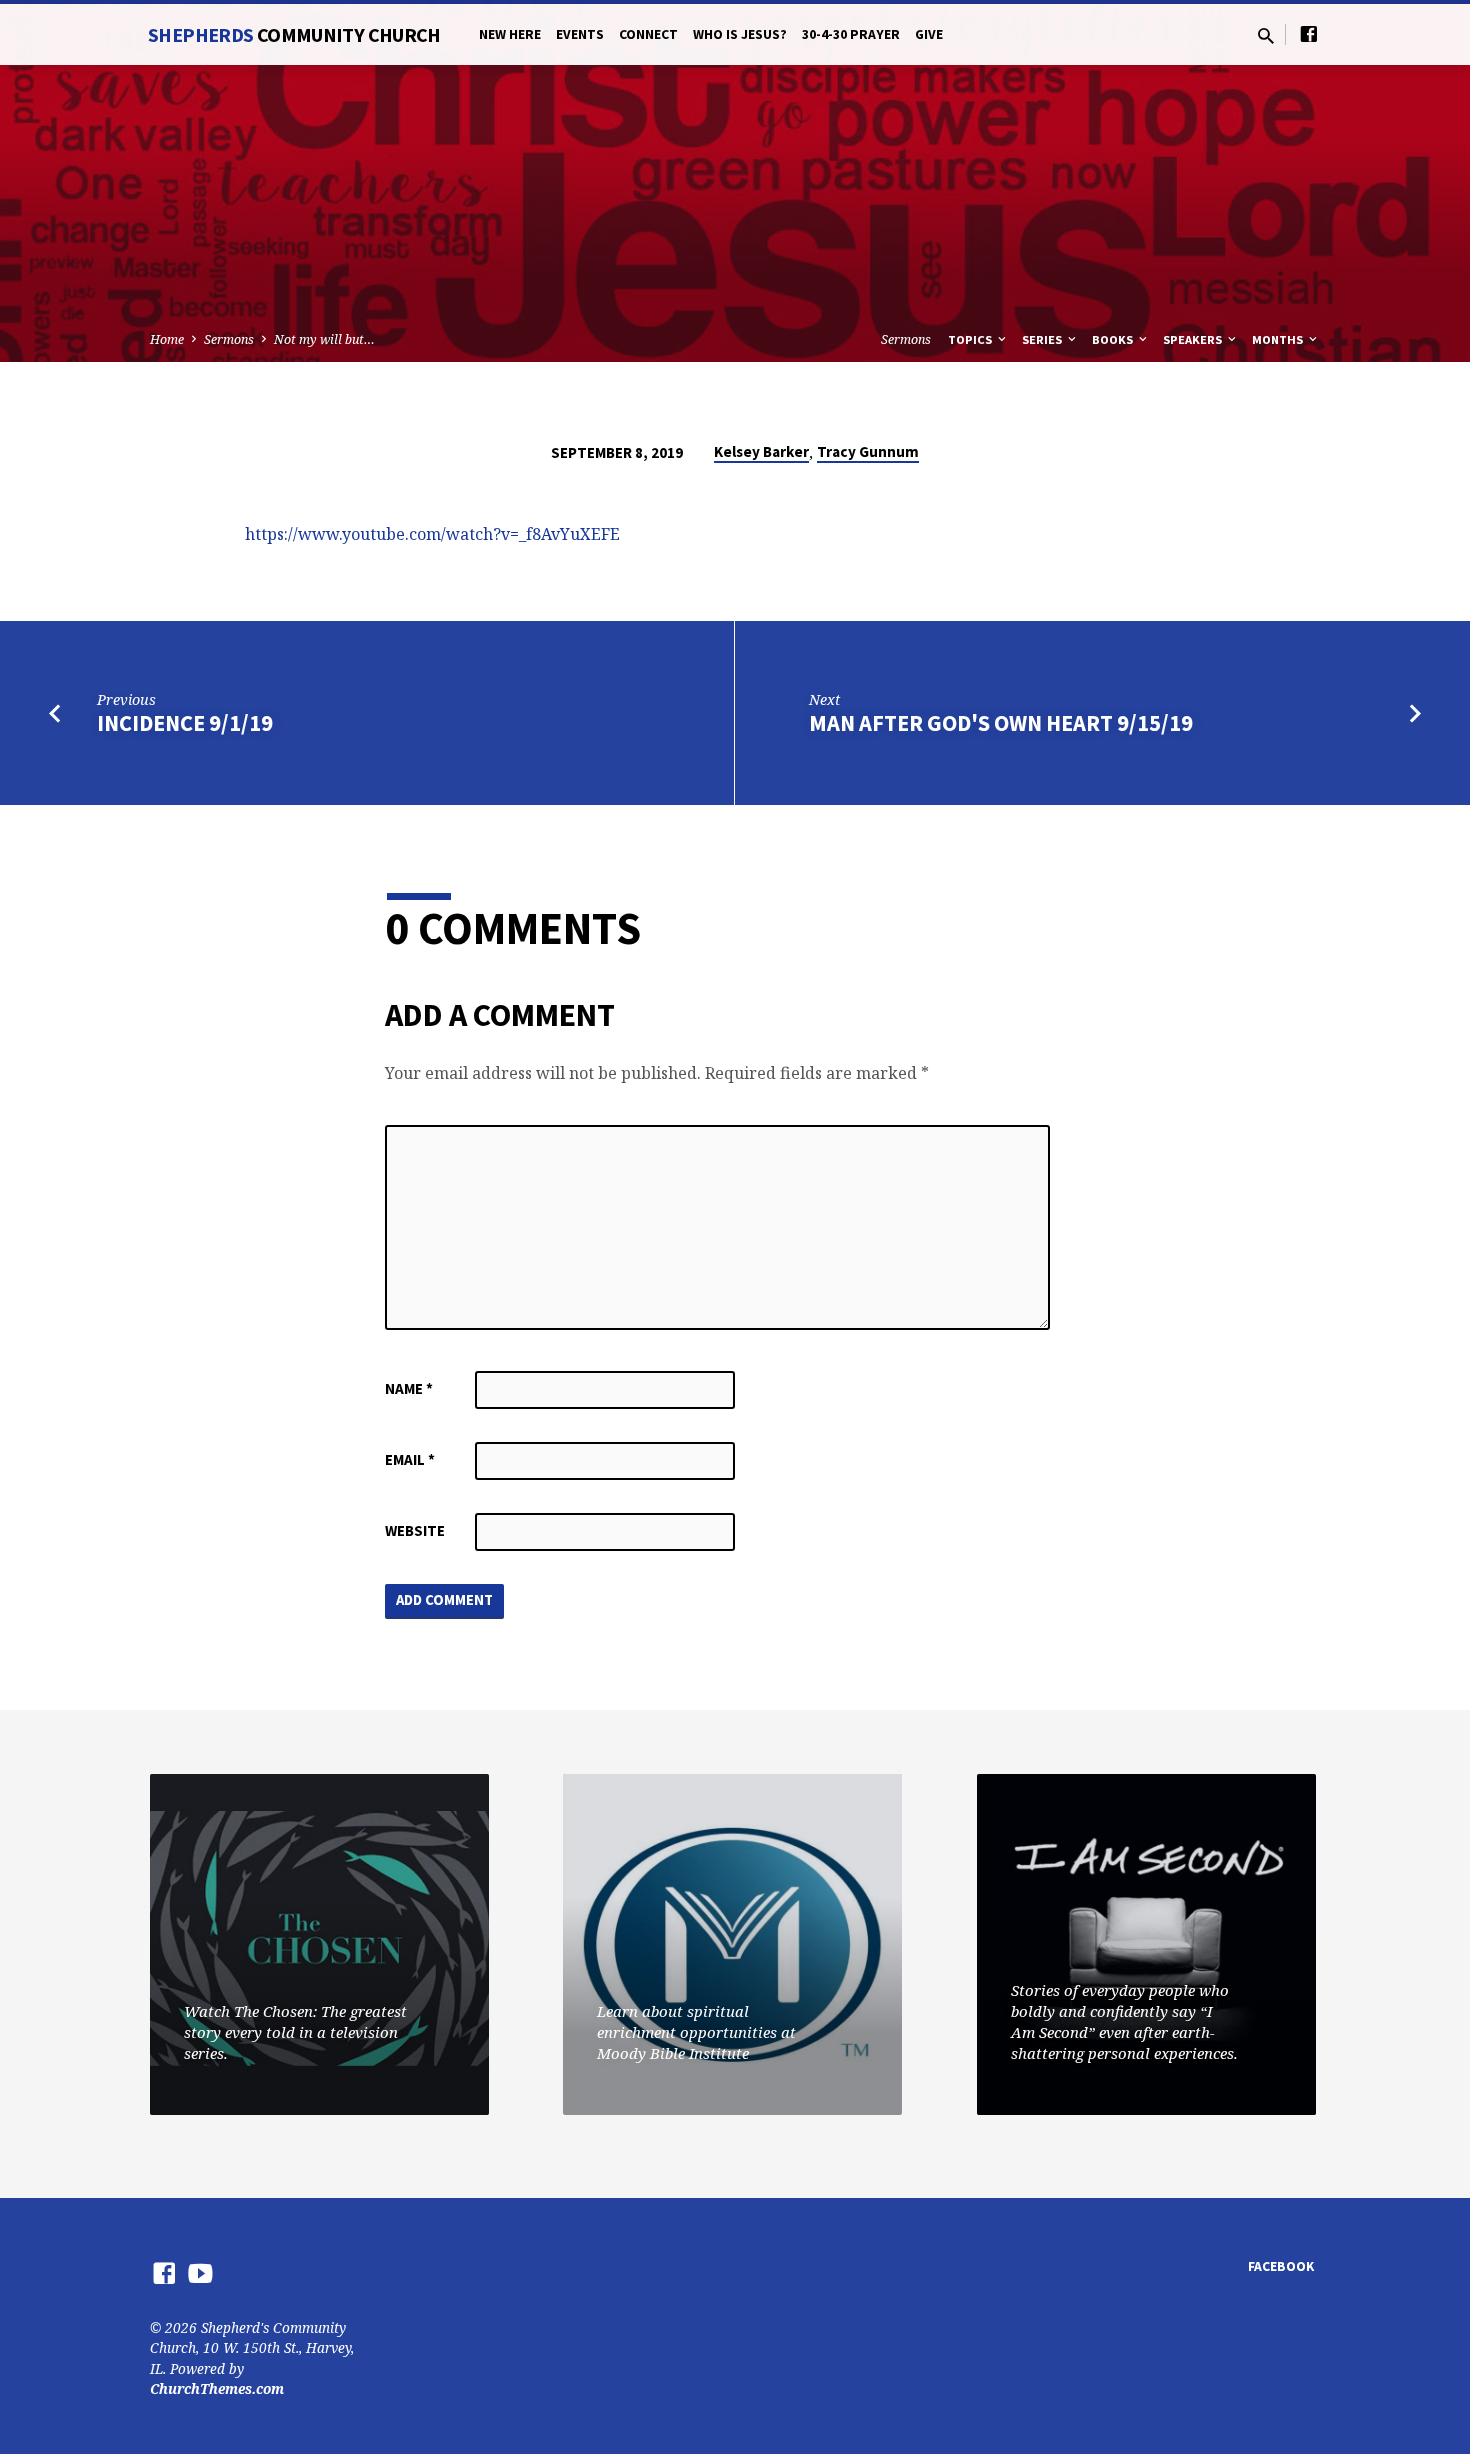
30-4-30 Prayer (851, 34)
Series (1043, 339)
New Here (510, 34)
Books (1114, 339)
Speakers (1194, 339)
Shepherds (294, 34)
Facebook (1281, 2266)
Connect (648, 34)
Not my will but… (324, 339)
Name (409, 1388)
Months (1279, 339)
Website (415, 1530)
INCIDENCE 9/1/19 (185, 723)
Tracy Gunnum (868, 451)
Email (410, 1459)
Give (929, 34)
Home (167, 339)
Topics (971, 339)
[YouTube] (200, 2272)
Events (580, 34)
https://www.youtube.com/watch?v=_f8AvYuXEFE (432, 534)
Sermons (229, 339)
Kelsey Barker (761, 451)
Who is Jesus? (740, 34)
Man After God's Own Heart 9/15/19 (1001, 723)
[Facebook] (1309, 33)
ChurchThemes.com (217, 2388)
